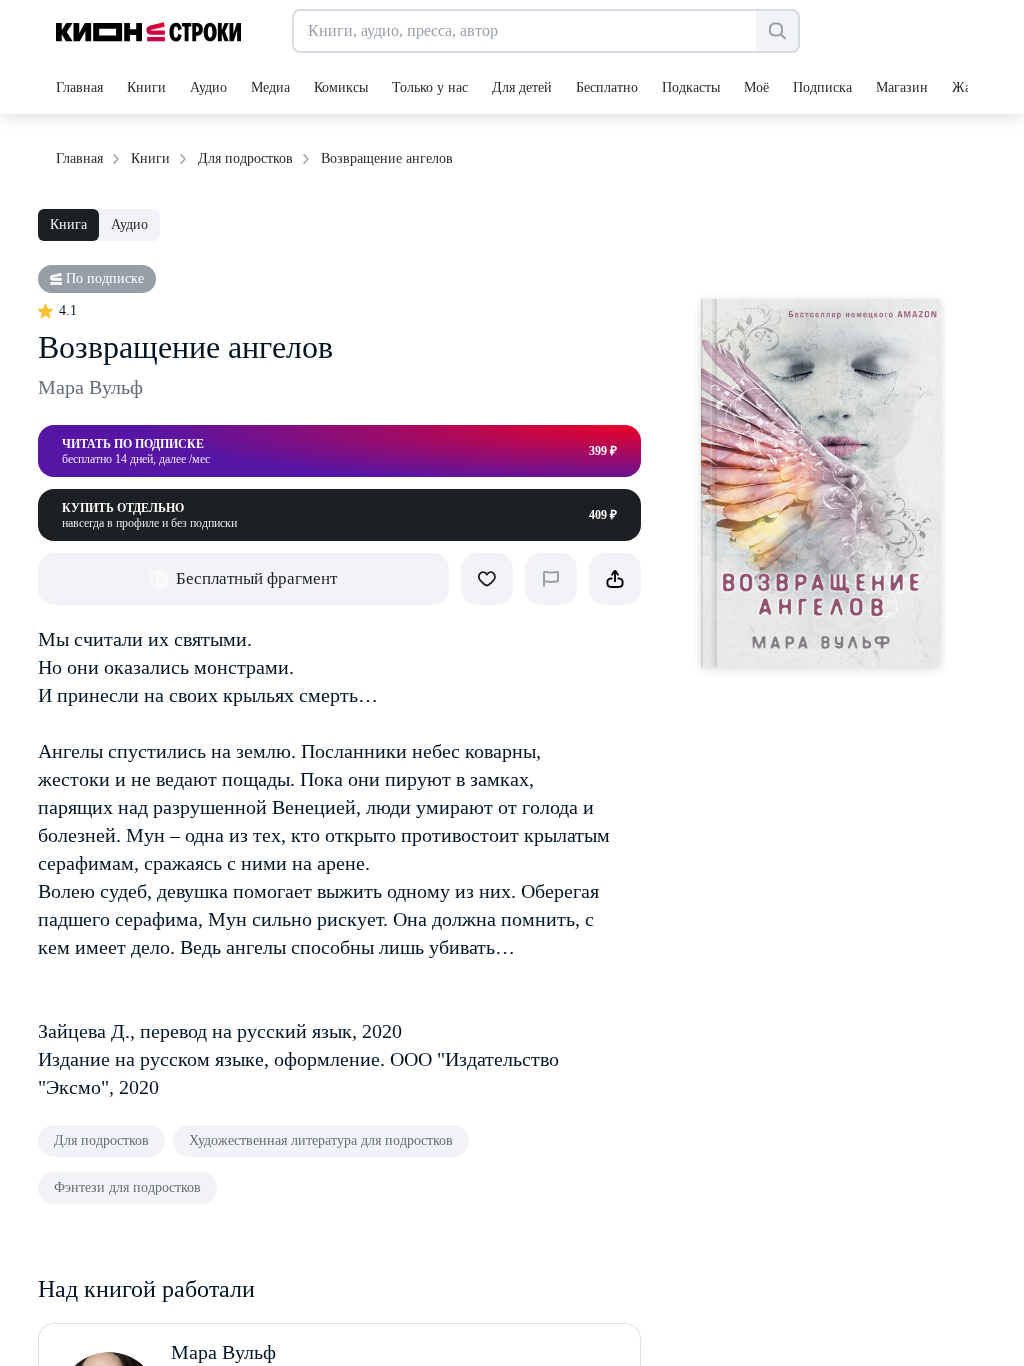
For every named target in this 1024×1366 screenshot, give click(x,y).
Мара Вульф (90, 387)
